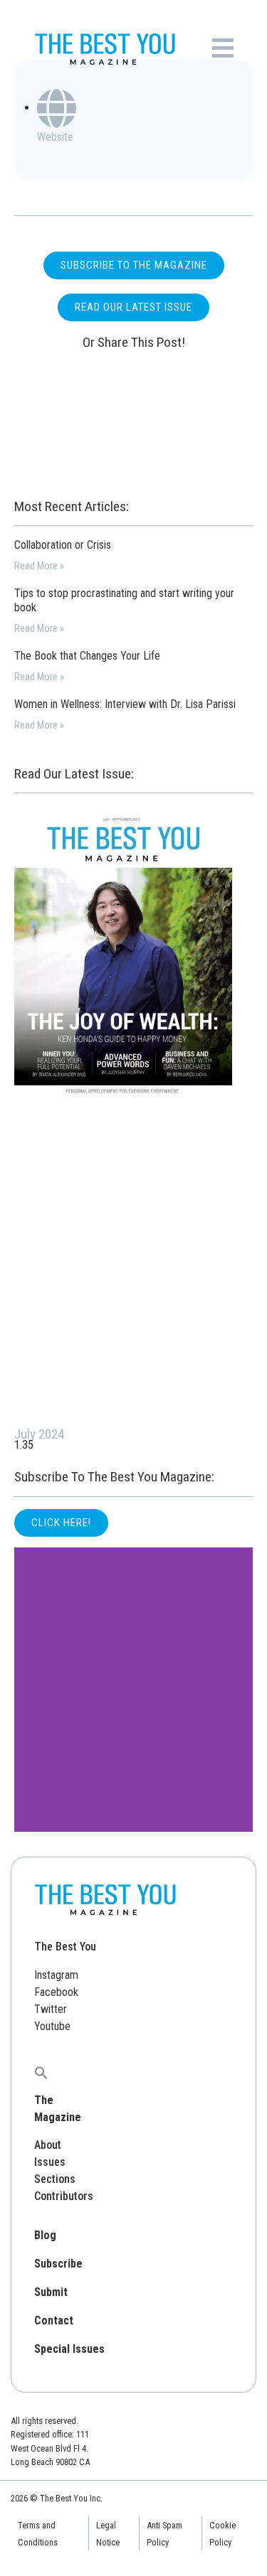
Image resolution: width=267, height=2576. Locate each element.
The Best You (65, 1947)
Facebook (56, 1992)
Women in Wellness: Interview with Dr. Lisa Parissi (125, 704)
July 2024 (39, 1434)
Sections (55, 2179)
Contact (54, 2320)
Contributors (64, 2196)
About (48, 2145)
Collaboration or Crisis (63, 545)
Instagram (56, 1975)
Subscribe (58, 2264)
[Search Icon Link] (41, 2072)
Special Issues (69, 2349)
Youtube (52, 2026)
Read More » (39, 566)
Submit (51, 2292)
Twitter (51, 2009)
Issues (50, 2162)
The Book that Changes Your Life (87, 656)
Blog (45, 2235)
